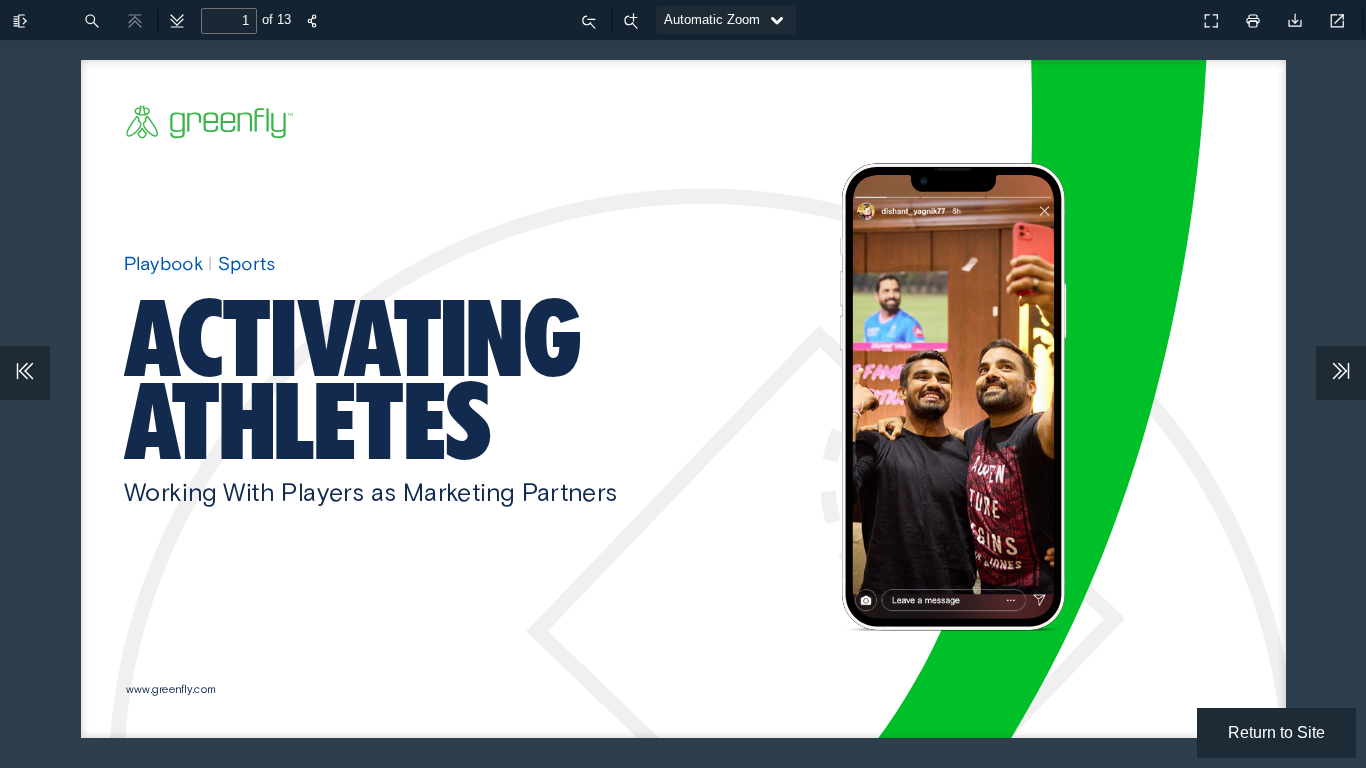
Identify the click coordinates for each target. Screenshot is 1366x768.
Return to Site (1276, 732)
